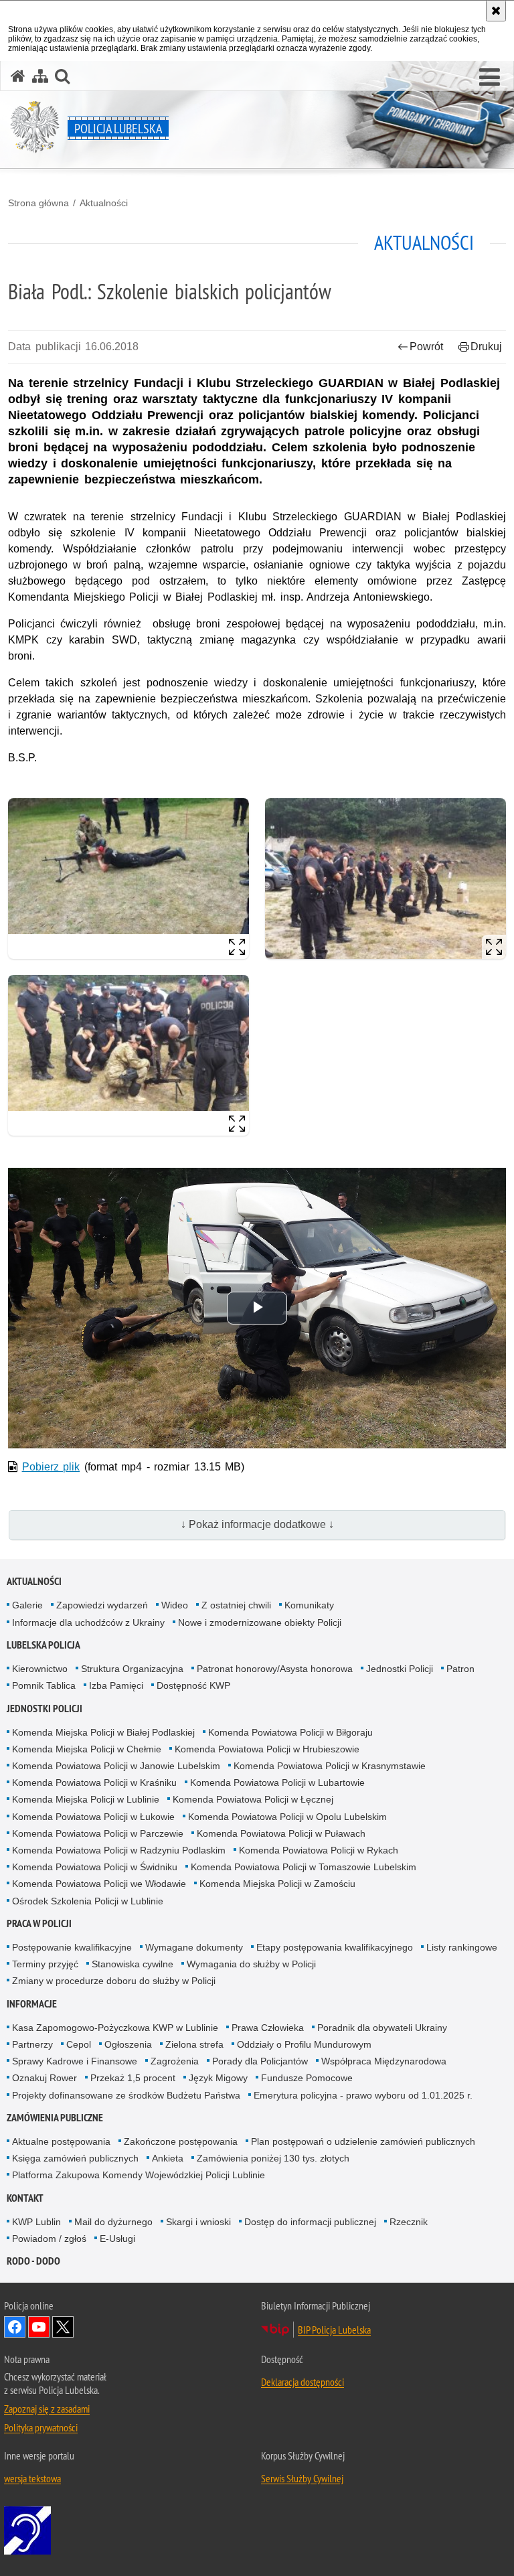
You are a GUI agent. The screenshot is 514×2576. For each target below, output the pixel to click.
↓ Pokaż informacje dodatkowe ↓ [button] (257, 1524)
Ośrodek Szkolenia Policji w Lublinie (88, 1901)
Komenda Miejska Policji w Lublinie (86, 1799)
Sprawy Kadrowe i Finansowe (75, 2061)
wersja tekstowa (32, 2478)
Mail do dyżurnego (113, 2222)
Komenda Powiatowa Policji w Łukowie (93, 1817)
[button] (490, 78)
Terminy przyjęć (45, 1964)
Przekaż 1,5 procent (133, 2078)
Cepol (79, 2044)
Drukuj (486, 347)
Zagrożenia (175, 2061)
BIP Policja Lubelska (334, 2330)
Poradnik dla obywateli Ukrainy (382, 2028)
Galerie (27, 1605)
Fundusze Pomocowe (307, 2078)
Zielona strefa (194, 2044)
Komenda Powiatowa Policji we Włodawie (99, 1884)
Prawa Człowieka (268, 2028)
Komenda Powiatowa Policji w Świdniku (95, 1867)
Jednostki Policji (400, 1669)
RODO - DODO (33, 2261)
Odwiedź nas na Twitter (63, 2327)
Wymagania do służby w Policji (251, 1964)
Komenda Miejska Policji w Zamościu (277, 1884)
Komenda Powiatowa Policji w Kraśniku (94, 1783)
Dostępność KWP (193, 1685)
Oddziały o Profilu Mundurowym (304, 2044)
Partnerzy (32, 2044)
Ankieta (168, 2158)
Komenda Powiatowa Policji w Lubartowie (277, 1783)
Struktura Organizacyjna (132, 1669)
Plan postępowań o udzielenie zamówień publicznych (363, 2141)
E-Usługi (117, 2239)
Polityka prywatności (41, 2427)
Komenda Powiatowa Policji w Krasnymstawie (330, 1766)
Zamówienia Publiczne (55, 2118)
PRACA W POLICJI (39, 1923)
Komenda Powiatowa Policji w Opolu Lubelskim (287, 1817)
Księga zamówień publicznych (75, 2158)
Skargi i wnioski (198, 2222)
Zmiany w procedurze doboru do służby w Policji (114, 1981)
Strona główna (38, 203)
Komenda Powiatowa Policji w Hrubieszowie (267, 1749)
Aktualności (104, 203)
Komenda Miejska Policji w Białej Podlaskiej (103, 1732)
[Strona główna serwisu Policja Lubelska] (18, 76)
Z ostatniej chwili (236, 1605)
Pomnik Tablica (44, 1685)
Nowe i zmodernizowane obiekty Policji (260, 1622)
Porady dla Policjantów (260, 2061)
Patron (460, 1669)
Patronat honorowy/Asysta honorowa (275, 1669)
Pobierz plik (51, 1467)
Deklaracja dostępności (303, 2382)
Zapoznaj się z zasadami (47, 2409)
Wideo (175, 1605)
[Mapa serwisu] (40, 76)
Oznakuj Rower (45, 2078)
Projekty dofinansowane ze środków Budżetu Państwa (126, 2095)
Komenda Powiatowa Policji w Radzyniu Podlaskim (119, 1850)
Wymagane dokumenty (194, 1947)
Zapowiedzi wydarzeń (102, 1605)
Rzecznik (409, 2222)
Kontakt (25, 2198)
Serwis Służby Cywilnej (302, 2478)
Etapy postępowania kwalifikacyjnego (335, 1947)
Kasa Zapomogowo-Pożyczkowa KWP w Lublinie (115, 2028)
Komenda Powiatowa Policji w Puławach (281, 1833)
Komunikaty (309, 1605)
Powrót (426, 347)
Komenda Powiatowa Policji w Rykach (319, 1850)
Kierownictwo (40, 1669)
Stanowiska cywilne (133, 1964)
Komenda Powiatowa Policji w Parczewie (98, 1833)
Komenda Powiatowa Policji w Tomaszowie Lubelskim (304, 1867)
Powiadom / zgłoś (49, 2239)
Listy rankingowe (462, 1947)
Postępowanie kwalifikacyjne (72, 1947)
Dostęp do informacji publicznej (310, 2222)
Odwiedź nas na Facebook (15, 2327)
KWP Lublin (36, 2222)
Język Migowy (218, 2078)
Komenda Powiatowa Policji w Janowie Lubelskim (116, 1766)
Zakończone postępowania (181, 2141)
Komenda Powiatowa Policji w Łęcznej (253, 1799)
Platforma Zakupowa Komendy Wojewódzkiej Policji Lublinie (139, 2175)
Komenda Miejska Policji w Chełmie (87, 1749)
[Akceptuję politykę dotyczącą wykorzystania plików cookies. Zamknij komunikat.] (496, 11)
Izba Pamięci (116, 1685)
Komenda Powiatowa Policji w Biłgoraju (290, 1732)
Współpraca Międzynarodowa (384, 2061)
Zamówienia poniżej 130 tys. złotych (273, 2158)
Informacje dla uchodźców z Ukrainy (88, 1622)
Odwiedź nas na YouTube (39, 2327)
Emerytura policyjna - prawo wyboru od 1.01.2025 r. (363, 2095)
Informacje (32, 2004)
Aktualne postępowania (61, 2141)
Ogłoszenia (128, 2044)
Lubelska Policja (44, 1645)
